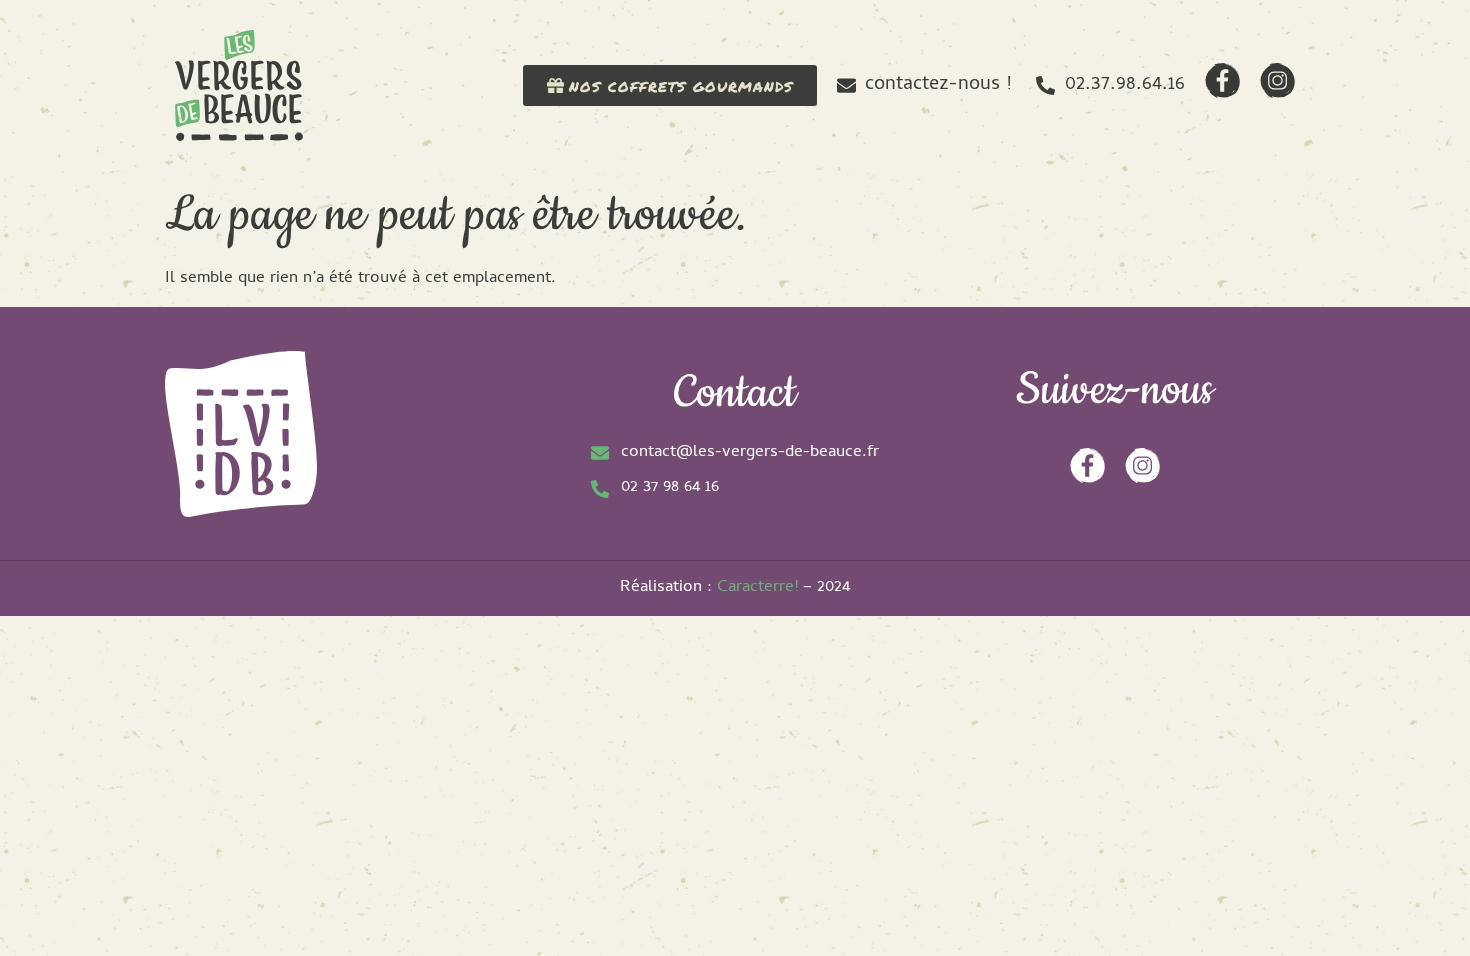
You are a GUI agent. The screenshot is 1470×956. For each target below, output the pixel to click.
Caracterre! (757, 588)
